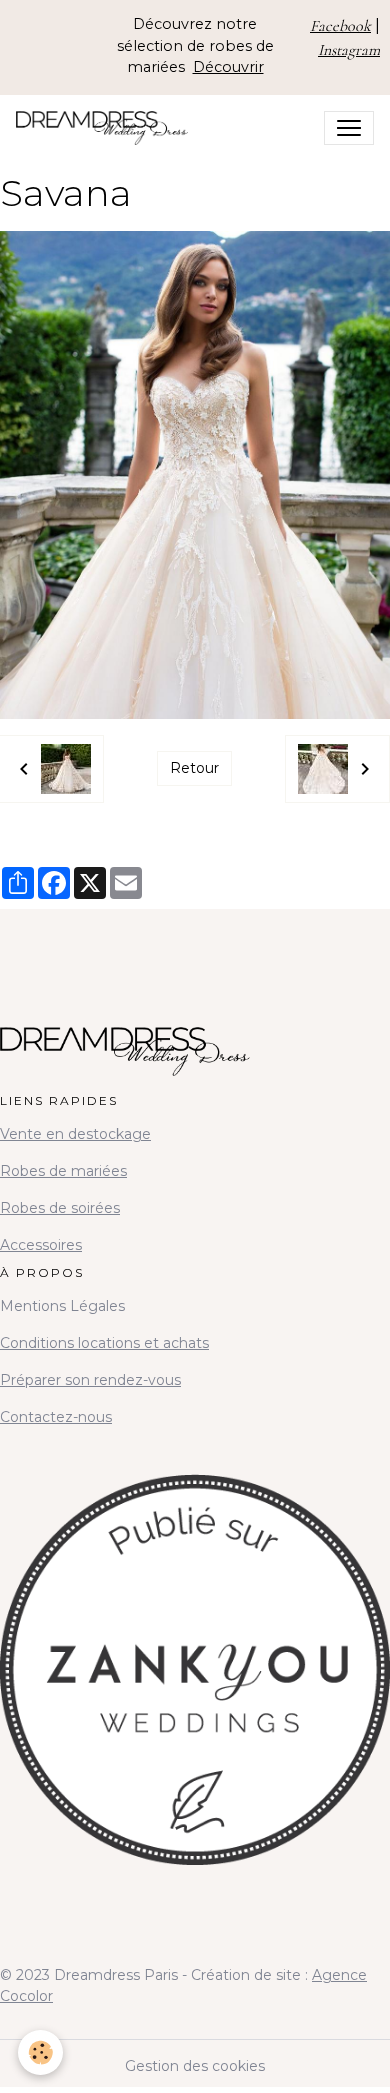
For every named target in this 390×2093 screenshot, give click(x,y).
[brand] (106, 128)
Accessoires (41, 1245)
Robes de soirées (60, 1208)
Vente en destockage (75, 1134)
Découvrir (228, 67)
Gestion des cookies (195, 2066)
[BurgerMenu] (349, 128)
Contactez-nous (56, 1417)
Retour (194, 768)
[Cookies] (40, 2052)
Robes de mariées (63, 1171)
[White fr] (195, 1651)
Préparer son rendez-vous (90, 1380)
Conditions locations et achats (104, 1343)
